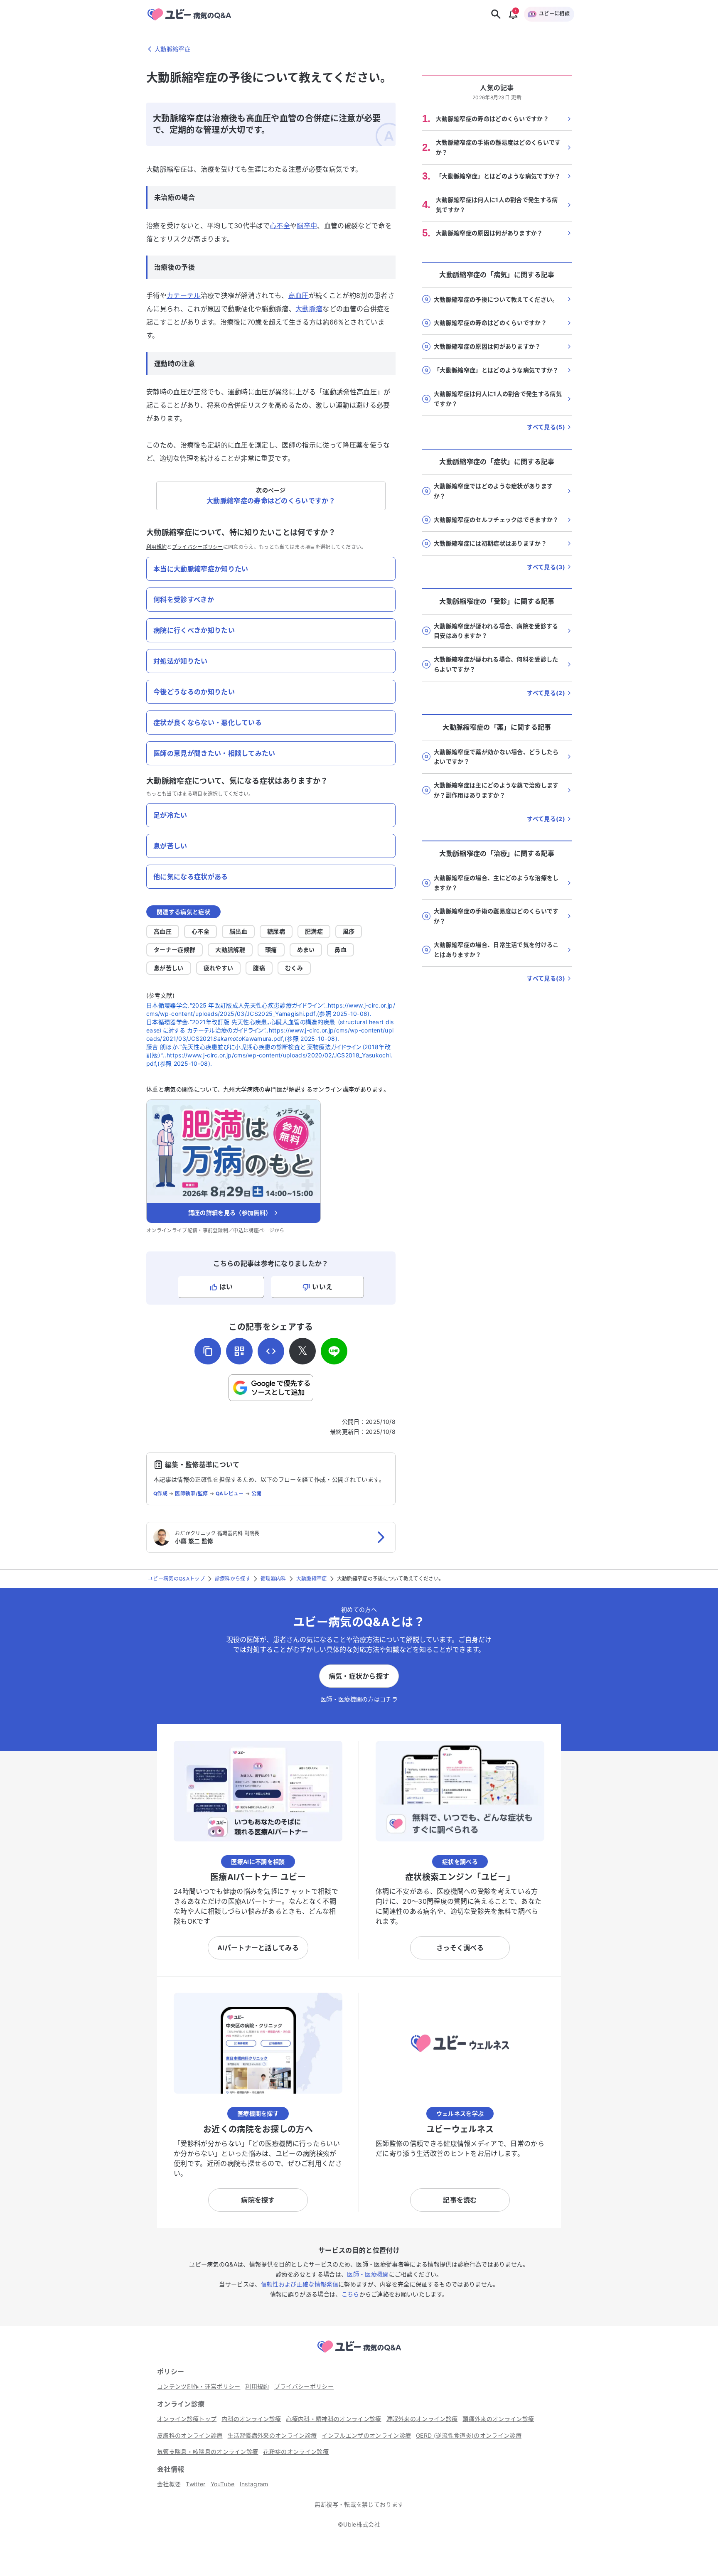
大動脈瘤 (309, 309)
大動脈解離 (230, 950)
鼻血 (341, 950)
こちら (350, 2294)
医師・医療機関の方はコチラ (359, 1699)
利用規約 (156, 547)
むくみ (294, 968)
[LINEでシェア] (334, 1351)
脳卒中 (307, 226)
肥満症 (314, 931)
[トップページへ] (359, 2354)
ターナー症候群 (175, 950)
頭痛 (271, 950)
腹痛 (259, 968)
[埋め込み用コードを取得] (271, 1351)
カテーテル (184, 295)
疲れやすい (219, 968)
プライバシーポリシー (198, 547)
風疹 (349, 931)
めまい (306, 950)
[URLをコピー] (208, 1351)
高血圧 (299, 295)
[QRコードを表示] (239, 1351)
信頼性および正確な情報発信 (300, 2284)
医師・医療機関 (368, 2274)
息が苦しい (169, 968)
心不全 (280, 226)
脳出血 (238, 931)
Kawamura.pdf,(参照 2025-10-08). (290, 1039)
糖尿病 (276, 931)
